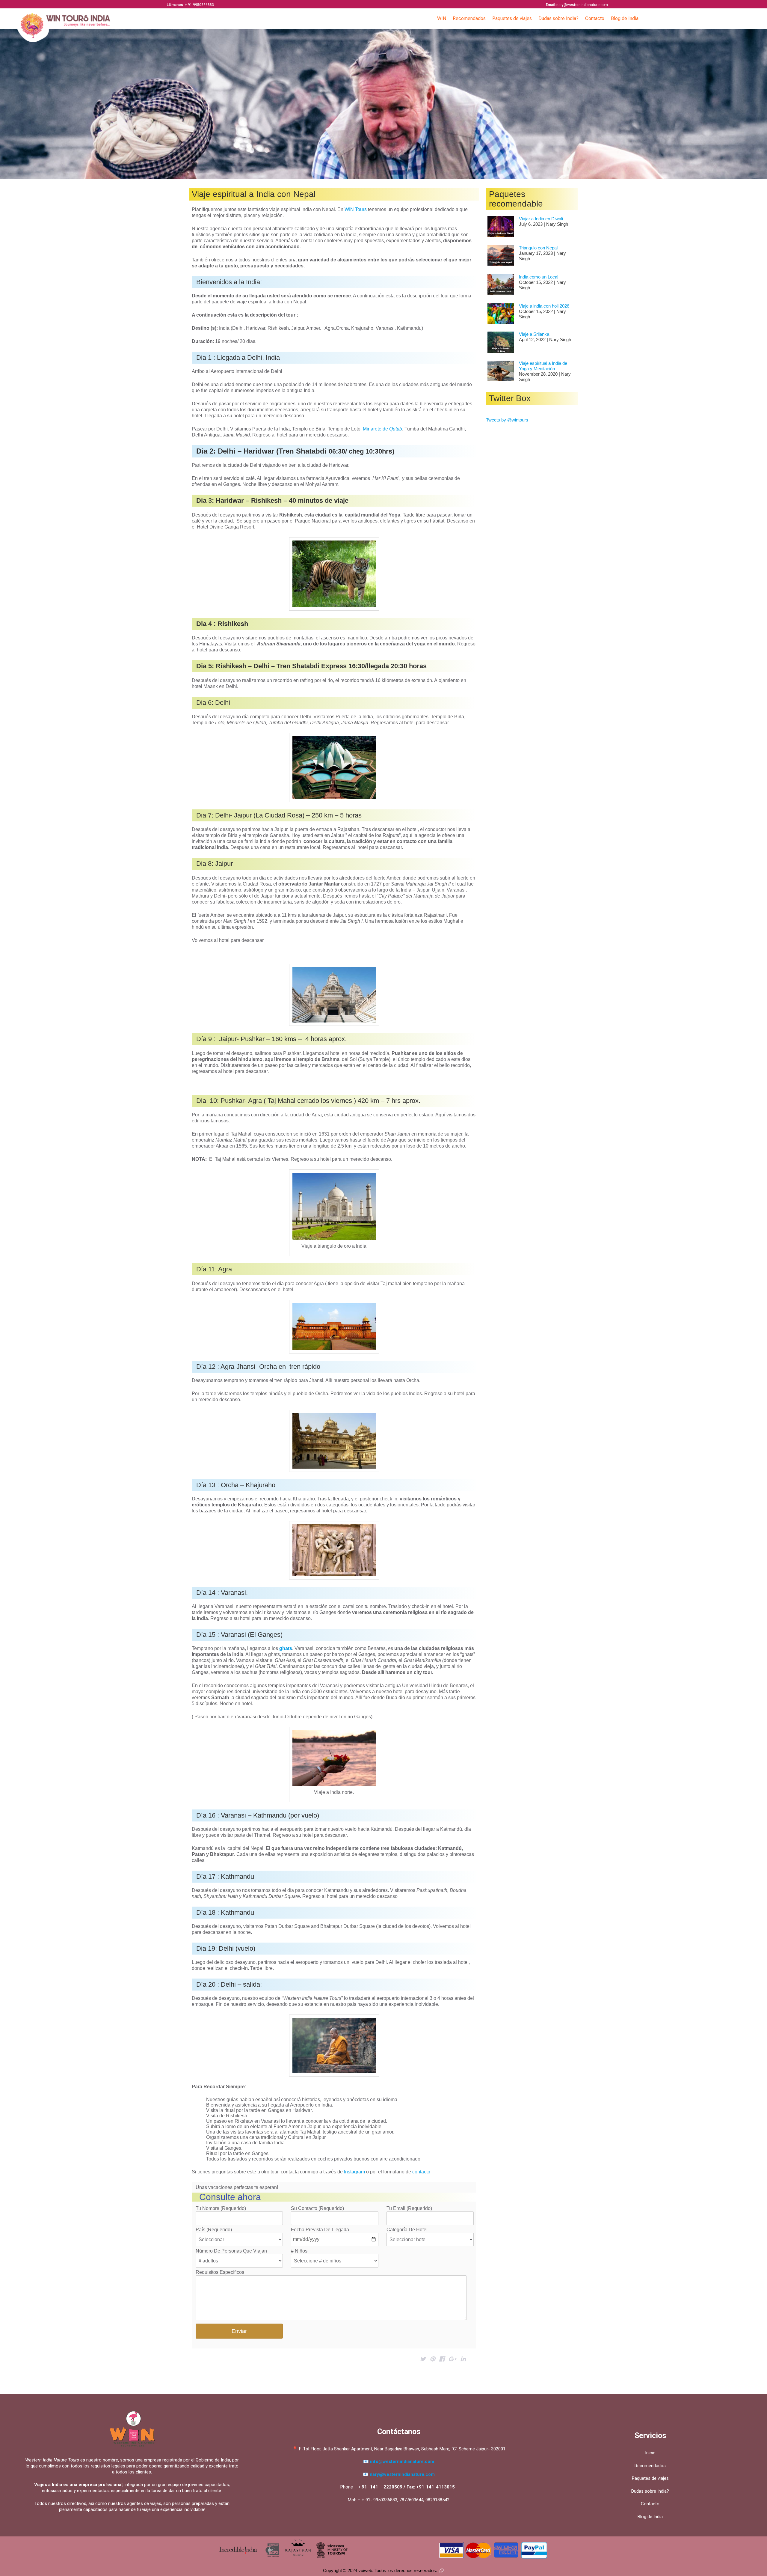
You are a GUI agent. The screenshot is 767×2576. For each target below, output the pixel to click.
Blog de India (625, 18)
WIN (442, 18)
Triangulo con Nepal (538, 248)
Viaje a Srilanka (534, 334)
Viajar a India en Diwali (541, 219)
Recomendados (469, 18)
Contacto (595, 18)
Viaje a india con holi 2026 (544, 306)
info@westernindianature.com (402, 2461)
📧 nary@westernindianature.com (399, 2474)
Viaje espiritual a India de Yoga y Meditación (543, 366)
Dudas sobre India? (558, 18)
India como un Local (539, 277)
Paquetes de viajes (512, 18)
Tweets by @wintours (507, 420)
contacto (421, 2172)
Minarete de (382, 429)
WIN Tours (356, 209)
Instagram (354, 2172)
